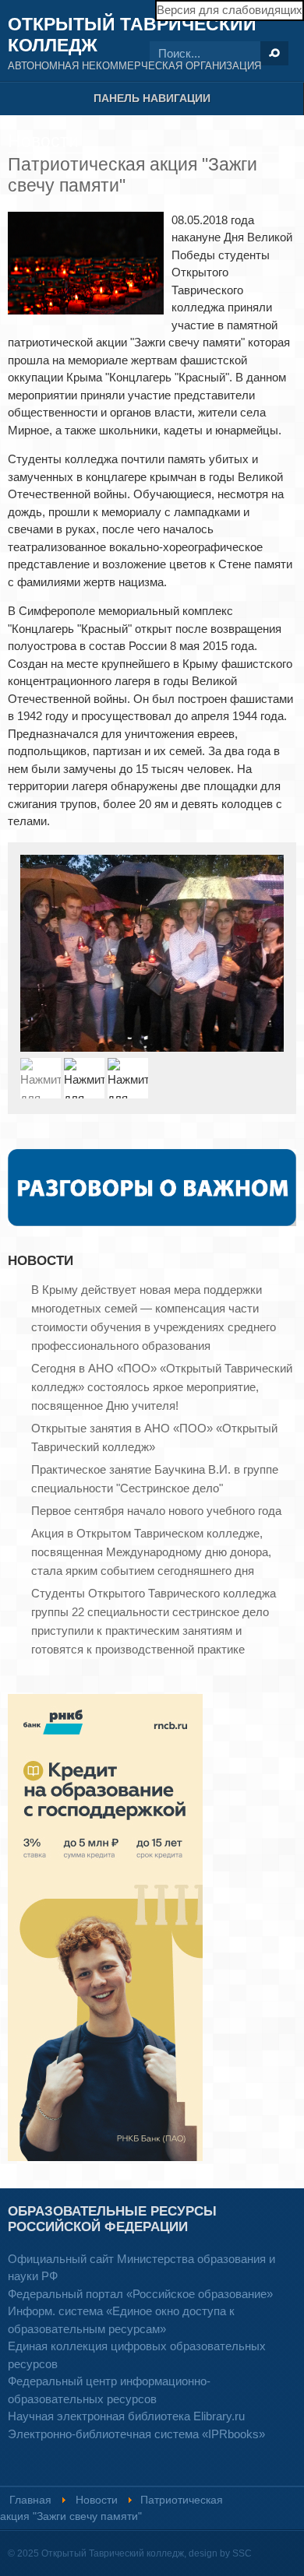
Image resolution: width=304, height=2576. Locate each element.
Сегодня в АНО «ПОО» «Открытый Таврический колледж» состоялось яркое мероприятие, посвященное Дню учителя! (162, 1387)
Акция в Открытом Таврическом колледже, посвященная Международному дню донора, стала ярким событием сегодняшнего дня (151, 1552)
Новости (97, 2500)
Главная (30, 2500)
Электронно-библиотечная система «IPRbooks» (136, 2434)
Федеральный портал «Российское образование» (140, 2294)
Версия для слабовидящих (230, 10)
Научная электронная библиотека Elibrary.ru (126, 2416)
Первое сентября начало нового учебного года (156, 1511)
